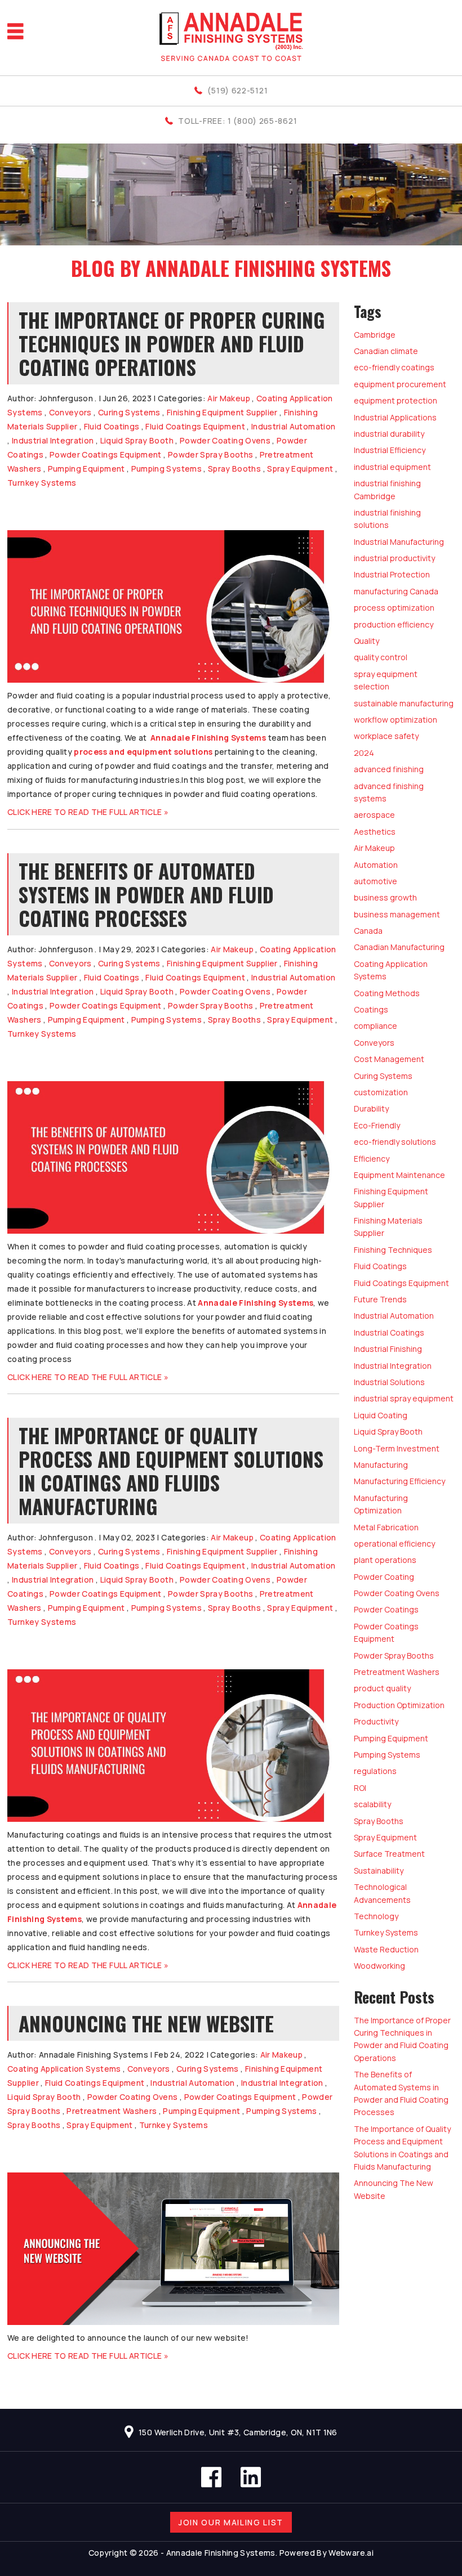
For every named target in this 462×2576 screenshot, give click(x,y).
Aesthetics (375, 832)
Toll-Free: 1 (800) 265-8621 (237, 121)
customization (381, 1092)
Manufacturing (381, 1465)
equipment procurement (400, 384)
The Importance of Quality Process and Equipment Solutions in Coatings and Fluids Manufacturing (171, 1471)
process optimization (394, 608)
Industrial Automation (293, 426)
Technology (376, 1916)
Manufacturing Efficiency (399, 1481)
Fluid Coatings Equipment (195, 426)
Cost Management (389, 1059)
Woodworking (379, 1966)
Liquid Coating (381, 1415)
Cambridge (375, 335)
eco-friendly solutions (395, 1142)
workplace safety (386, 736)
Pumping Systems (166, 469)
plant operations (385, 1560)
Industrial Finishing (388, 1349)
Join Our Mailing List (231, 2522)
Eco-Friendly (377, 1125)
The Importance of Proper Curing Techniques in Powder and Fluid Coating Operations (172, 343)
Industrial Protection (392, 574)
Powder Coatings (386, 1609)
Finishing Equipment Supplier (222, 412)
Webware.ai (351, 2553)
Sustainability (379, 1871)
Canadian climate (386, 351)
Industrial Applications (395, 417)
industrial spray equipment (404, 1398)
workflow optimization (396, 720)
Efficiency (372, 1159)
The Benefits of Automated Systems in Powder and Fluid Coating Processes (146, 894)
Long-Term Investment (397, 1448)
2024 (364, 753)
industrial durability (389, 434)
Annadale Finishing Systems (208, 738)
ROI (360, 1788)
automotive (376, 881)
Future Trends (380, 1299)
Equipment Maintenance (399, 1175)
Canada (368, 931)
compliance (376, 1026)
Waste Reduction (386, 1949)
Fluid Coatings (112, 426)
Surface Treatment (389, 1854)
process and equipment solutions (143, 752)
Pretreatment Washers (112, 2111)
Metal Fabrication (386, 1527)
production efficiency (394, 624)
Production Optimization (399, 1705)
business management (397, 914)
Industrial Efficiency (390, 450)
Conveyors (70, 412)
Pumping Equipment (86, 469)
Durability (371, 1108)
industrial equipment (392, 467)
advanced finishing (389, 769)
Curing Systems (129, 412)
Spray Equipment (300, 469)
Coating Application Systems (64, 2069)
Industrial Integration (53, 440)
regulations (375, 1771)
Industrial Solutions (389, 1382)
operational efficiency (394, 1544)
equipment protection (396, 400)
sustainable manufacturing (404, 703)
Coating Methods (387, 993)
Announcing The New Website (146, 2023)
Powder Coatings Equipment (106, 454)
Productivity (376, 1721)
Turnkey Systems (42, 483)
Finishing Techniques (393, 1250)
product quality (382, 1688)
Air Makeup (229, 398)
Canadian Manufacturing (399, 947)
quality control (381, 657)
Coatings (371, 1009)
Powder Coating (384, 1577)
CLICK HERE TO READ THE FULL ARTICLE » (88, 812)
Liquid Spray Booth (137, 440)
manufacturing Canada (396, 591)
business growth (385, 897)
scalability (372, 1804)
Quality (367, 641)
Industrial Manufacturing (399, 542)
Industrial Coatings (389, 1332)
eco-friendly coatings (394, 367)
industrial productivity (394, 558)
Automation (376, 865)
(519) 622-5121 (237, 90)
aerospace (374, 815)
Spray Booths (234, 469)
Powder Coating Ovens (225, 440)
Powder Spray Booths (211, 454)
